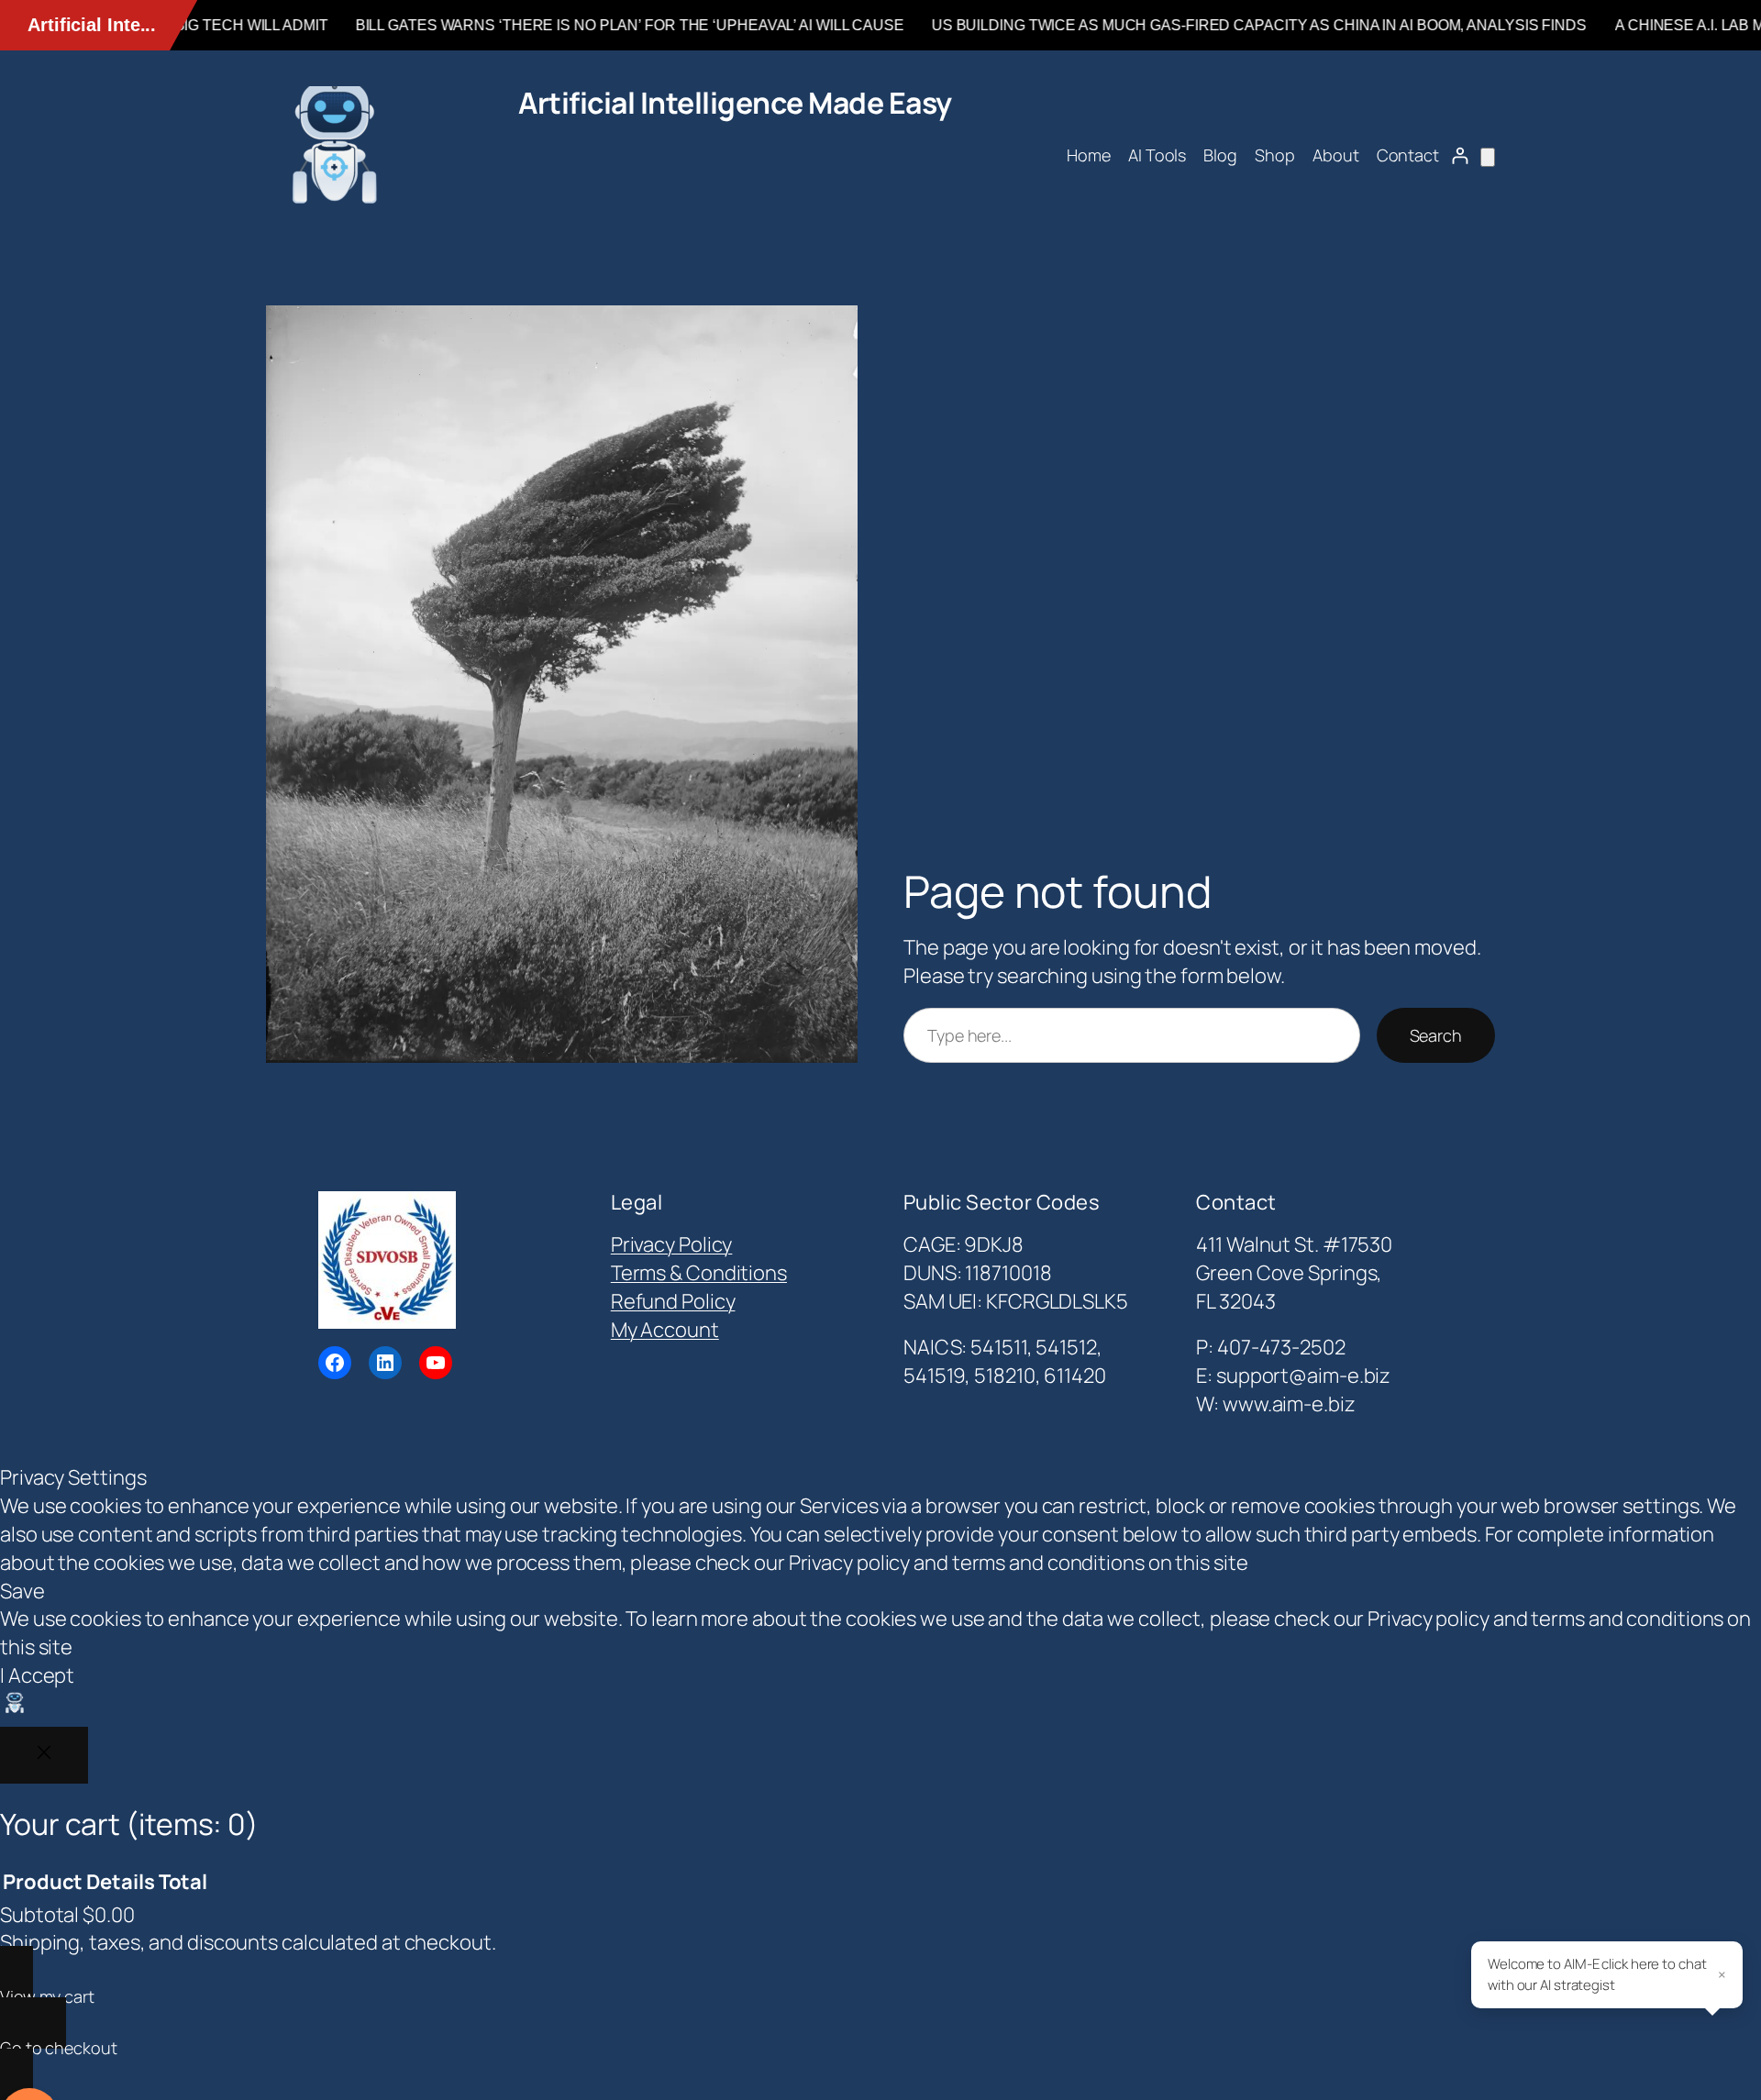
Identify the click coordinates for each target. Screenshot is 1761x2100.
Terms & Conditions (699, 1273)
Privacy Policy (672, 1244)
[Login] (1460, 155)
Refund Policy (673, 1301)
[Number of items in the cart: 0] (1488, 157)
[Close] (44, 1755)
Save (22, 1591)
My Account (665, 1330)
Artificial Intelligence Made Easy (735, 103)
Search (1436, 1035)
